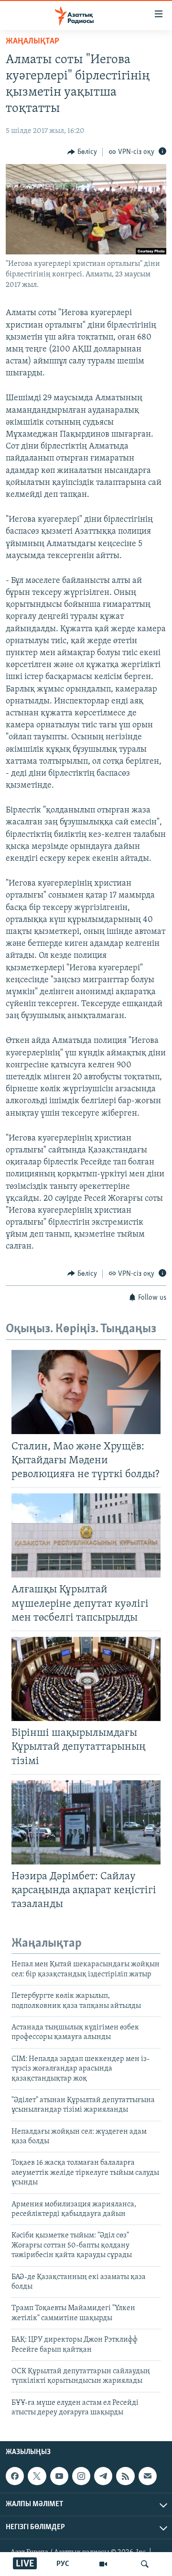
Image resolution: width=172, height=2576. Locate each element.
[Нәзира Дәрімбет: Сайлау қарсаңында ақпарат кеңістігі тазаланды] (86, 1822)
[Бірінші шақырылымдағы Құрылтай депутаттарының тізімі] (86, 1679)
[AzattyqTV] (103, 2564)
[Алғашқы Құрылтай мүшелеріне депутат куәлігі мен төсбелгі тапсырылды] (86, 1535)
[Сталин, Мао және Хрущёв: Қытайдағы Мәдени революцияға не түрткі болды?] (86, 1392)
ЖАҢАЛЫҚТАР (32, 42)
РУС (63, 2564)
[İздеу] (145, 2564)
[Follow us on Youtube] (59, 2476)
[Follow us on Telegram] (103, 2476)
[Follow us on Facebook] (15, 2476)
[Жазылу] (148, 2476)
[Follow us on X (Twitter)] (37, 2476)
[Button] (82, 152)
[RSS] (125, 2476)
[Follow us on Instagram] (81, 2476)
